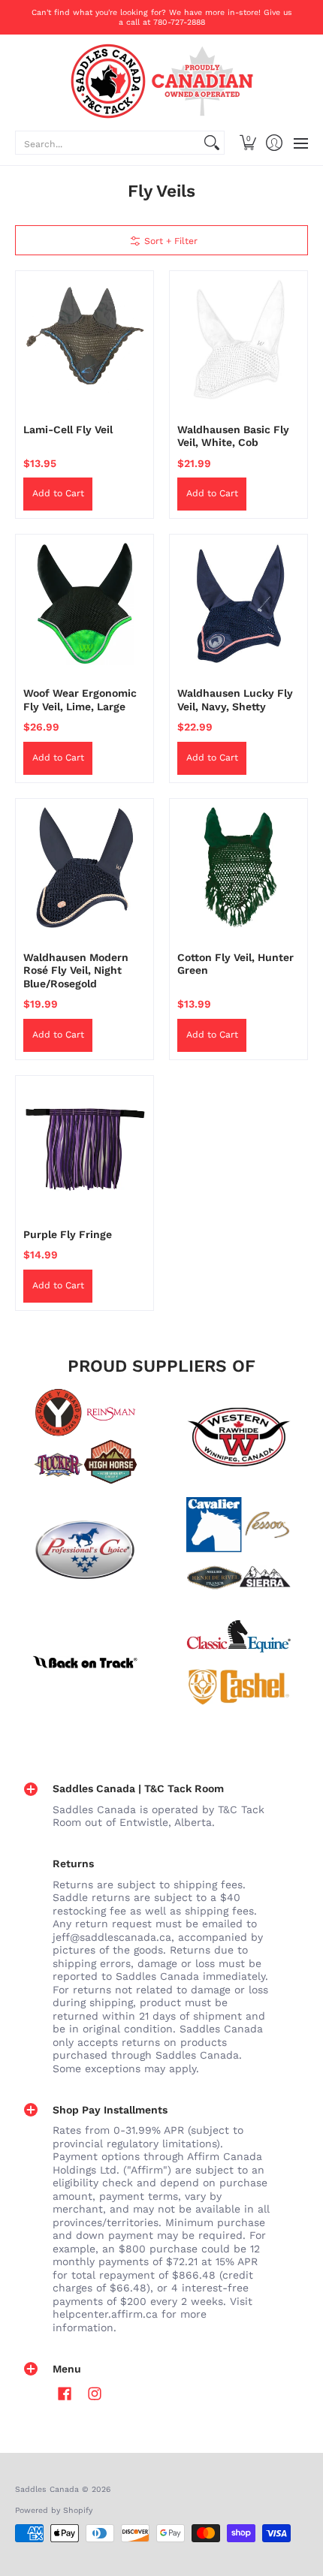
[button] (248, 143)
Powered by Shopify (54, 2510)
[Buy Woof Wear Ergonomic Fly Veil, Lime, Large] (85, 603)
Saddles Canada (47, 2489)
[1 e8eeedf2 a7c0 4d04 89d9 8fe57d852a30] (85, 1550)
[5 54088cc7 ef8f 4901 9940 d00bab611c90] (85, 1662)
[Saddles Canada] (161, 81)
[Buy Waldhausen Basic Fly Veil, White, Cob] (238, 340)
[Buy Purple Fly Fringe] (85, 1145)
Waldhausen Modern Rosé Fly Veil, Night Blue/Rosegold (76, 970)
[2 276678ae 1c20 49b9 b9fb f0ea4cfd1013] (85, 1437)
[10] (238, 1437)
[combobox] (108, 143)
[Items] (238, 1662)
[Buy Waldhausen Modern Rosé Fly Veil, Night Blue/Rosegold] (85, 868)
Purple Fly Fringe (68, 1234)
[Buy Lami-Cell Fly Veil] (85, 340)
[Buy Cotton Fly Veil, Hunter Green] (238, 868)
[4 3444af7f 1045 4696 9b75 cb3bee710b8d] (238, 1550)
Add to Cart (58, 493)
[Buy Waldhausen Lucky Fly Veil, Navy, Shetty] (238, 603)
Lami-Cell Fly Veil (68, 429)
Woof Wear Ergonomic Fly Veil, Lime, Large (80, 700)
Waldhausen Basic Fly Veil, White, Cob (233, 436)
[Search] (212, 143)
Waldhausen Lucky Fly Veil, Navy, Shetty (235, 700)
